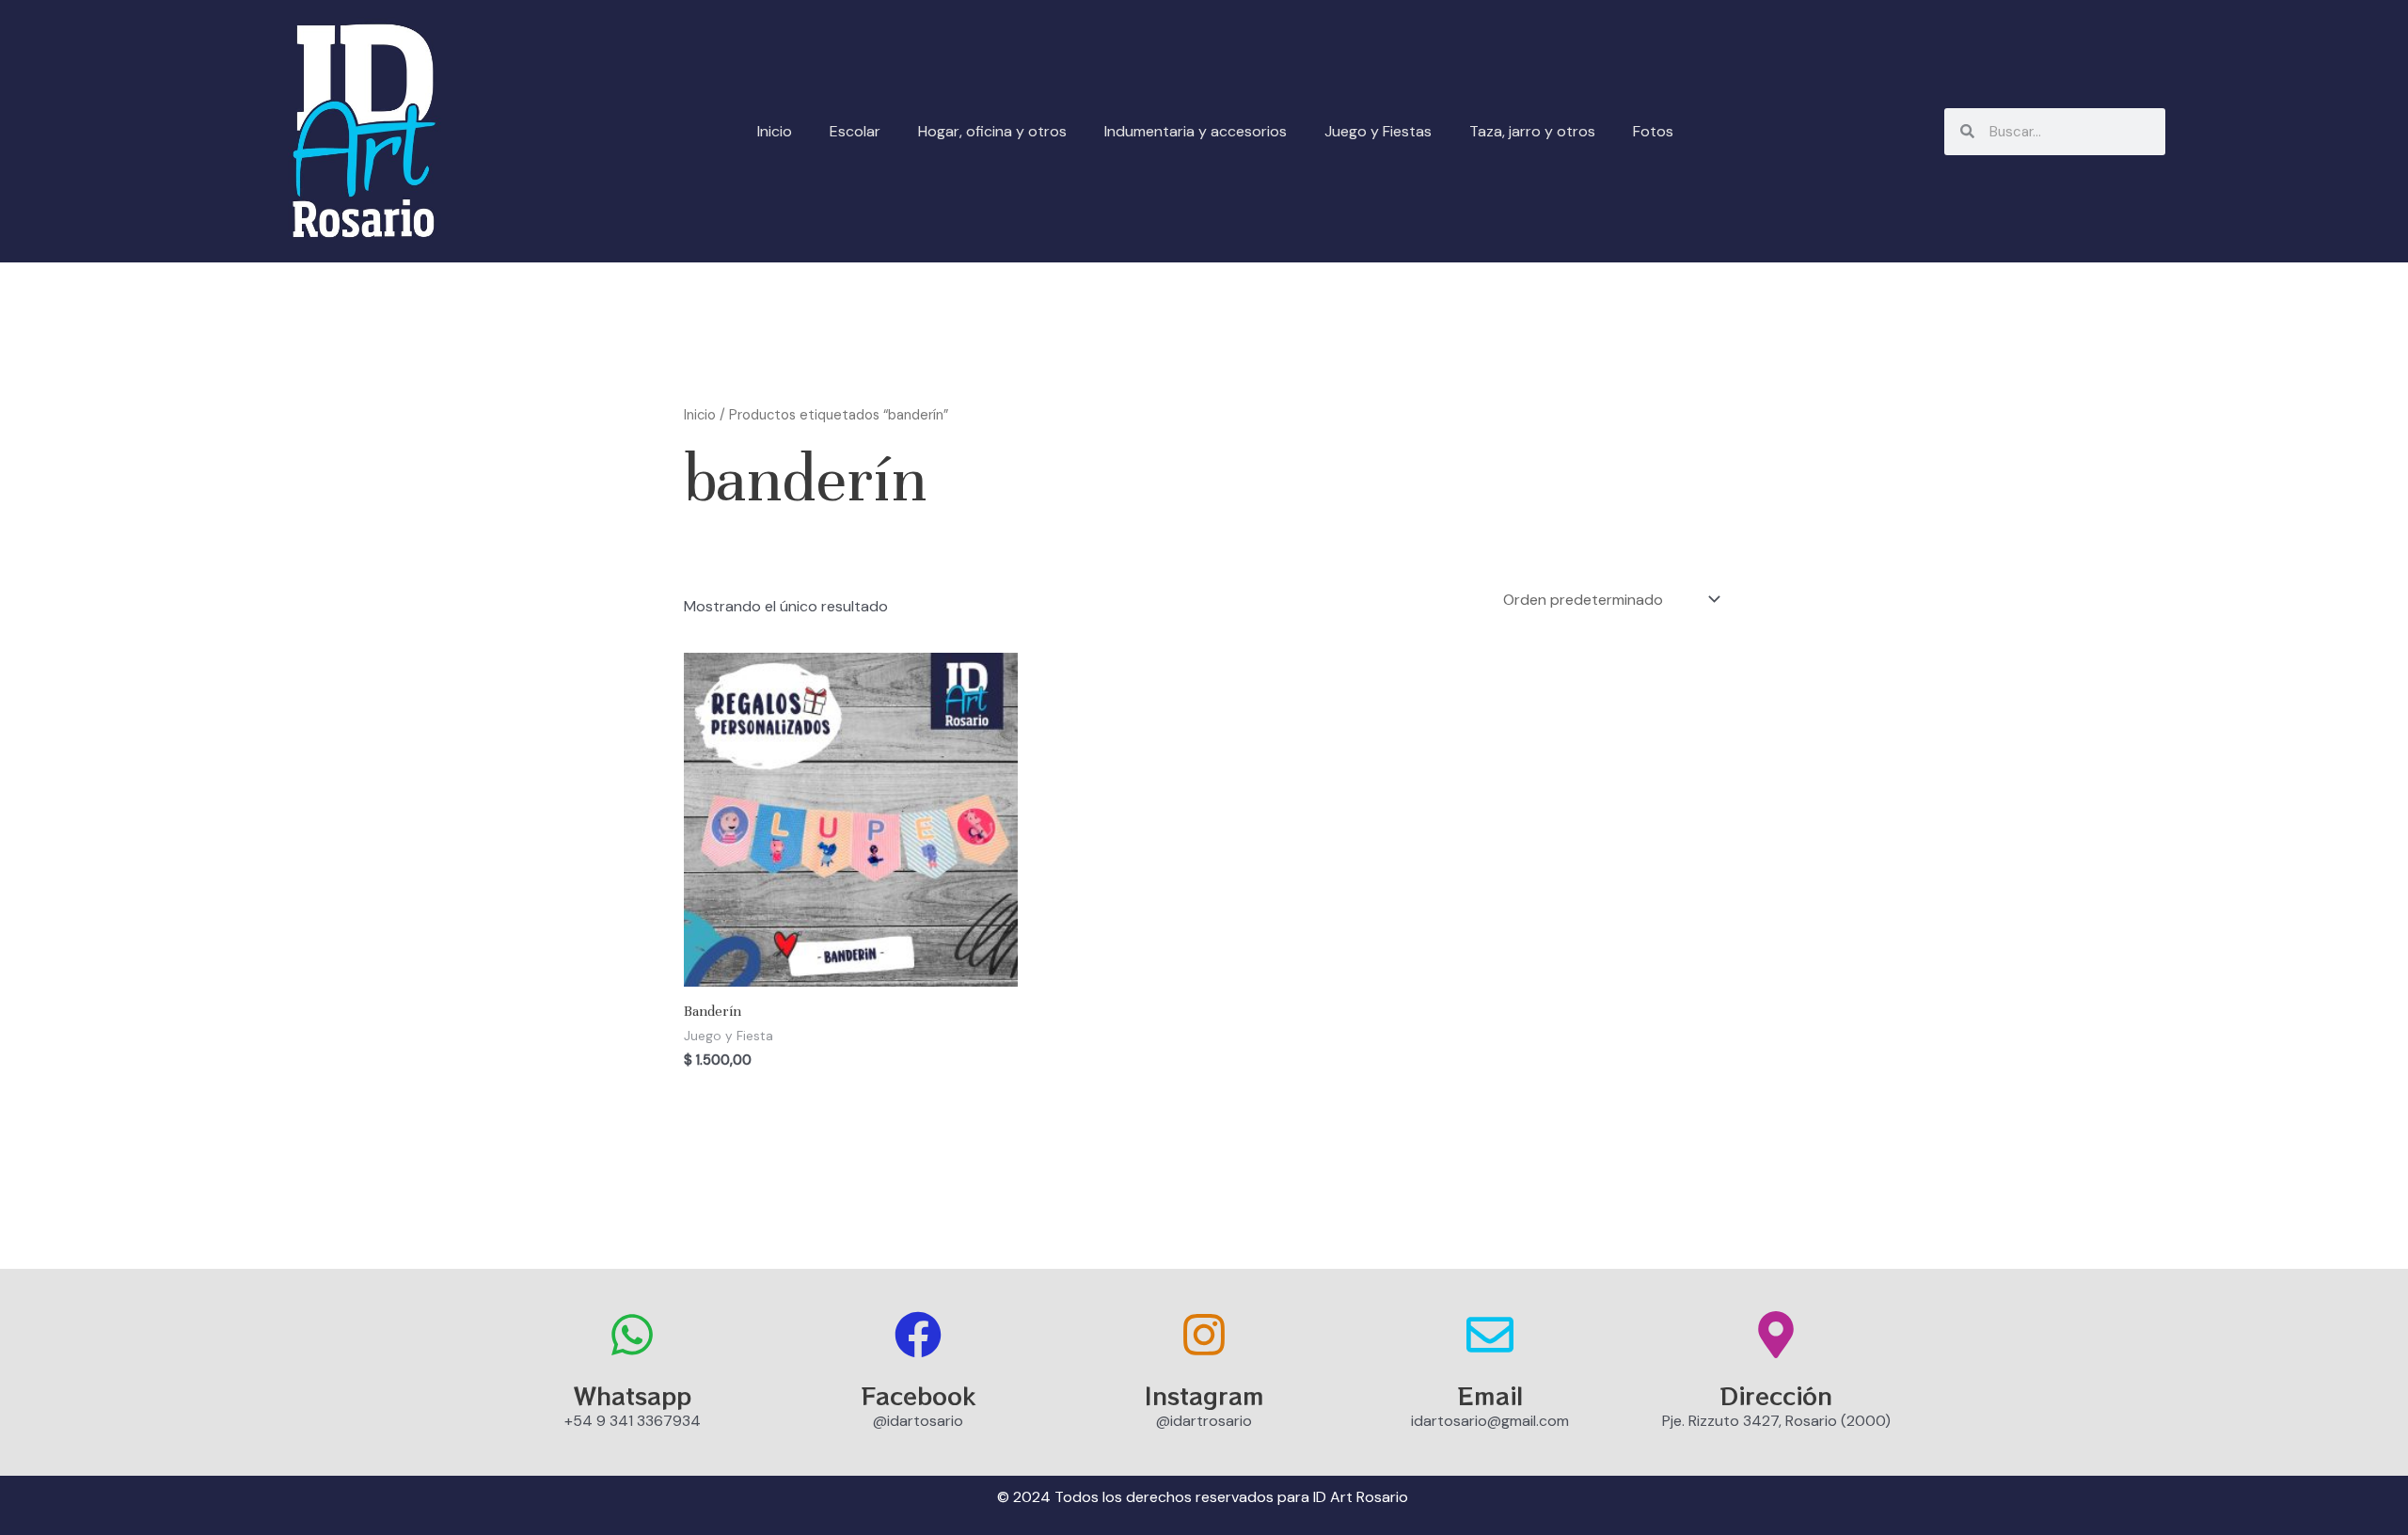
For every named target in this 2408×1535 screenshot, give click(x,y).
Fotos (1653, 131)
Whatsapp (633, 1395)
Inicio (775, 131)
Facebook (918, 1395)
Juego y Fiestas (1378, 131)
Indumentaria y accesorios (1196, 131)
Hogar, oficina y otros (992, 131)
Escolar (855, 131)
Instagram (1204, 1395)
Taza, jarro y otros (1532, 131)
